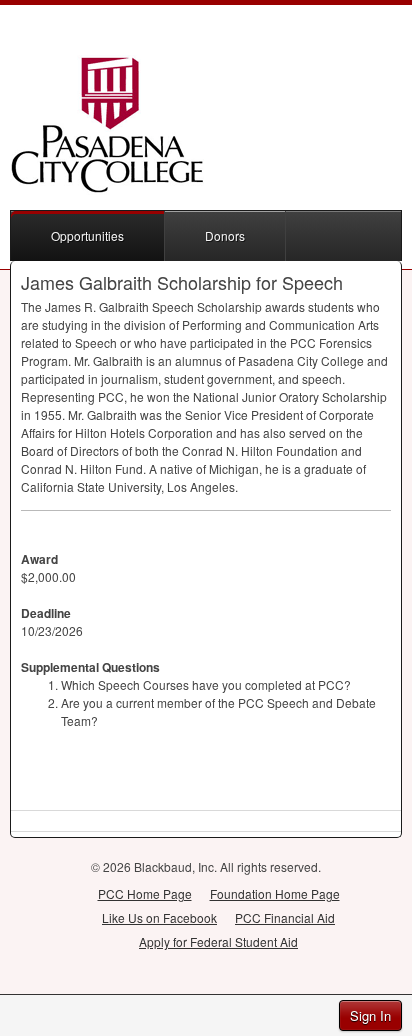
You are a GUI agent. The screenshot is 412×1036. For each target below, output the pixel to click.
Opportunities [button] (87, 235)
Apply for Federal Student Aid (218, 941)
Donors (225, 235)
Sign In (370, 1015)
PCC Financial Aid (285, 917)
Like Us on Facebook (159, 917)
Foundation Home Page (275, 893)
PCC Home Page (145, 893)
